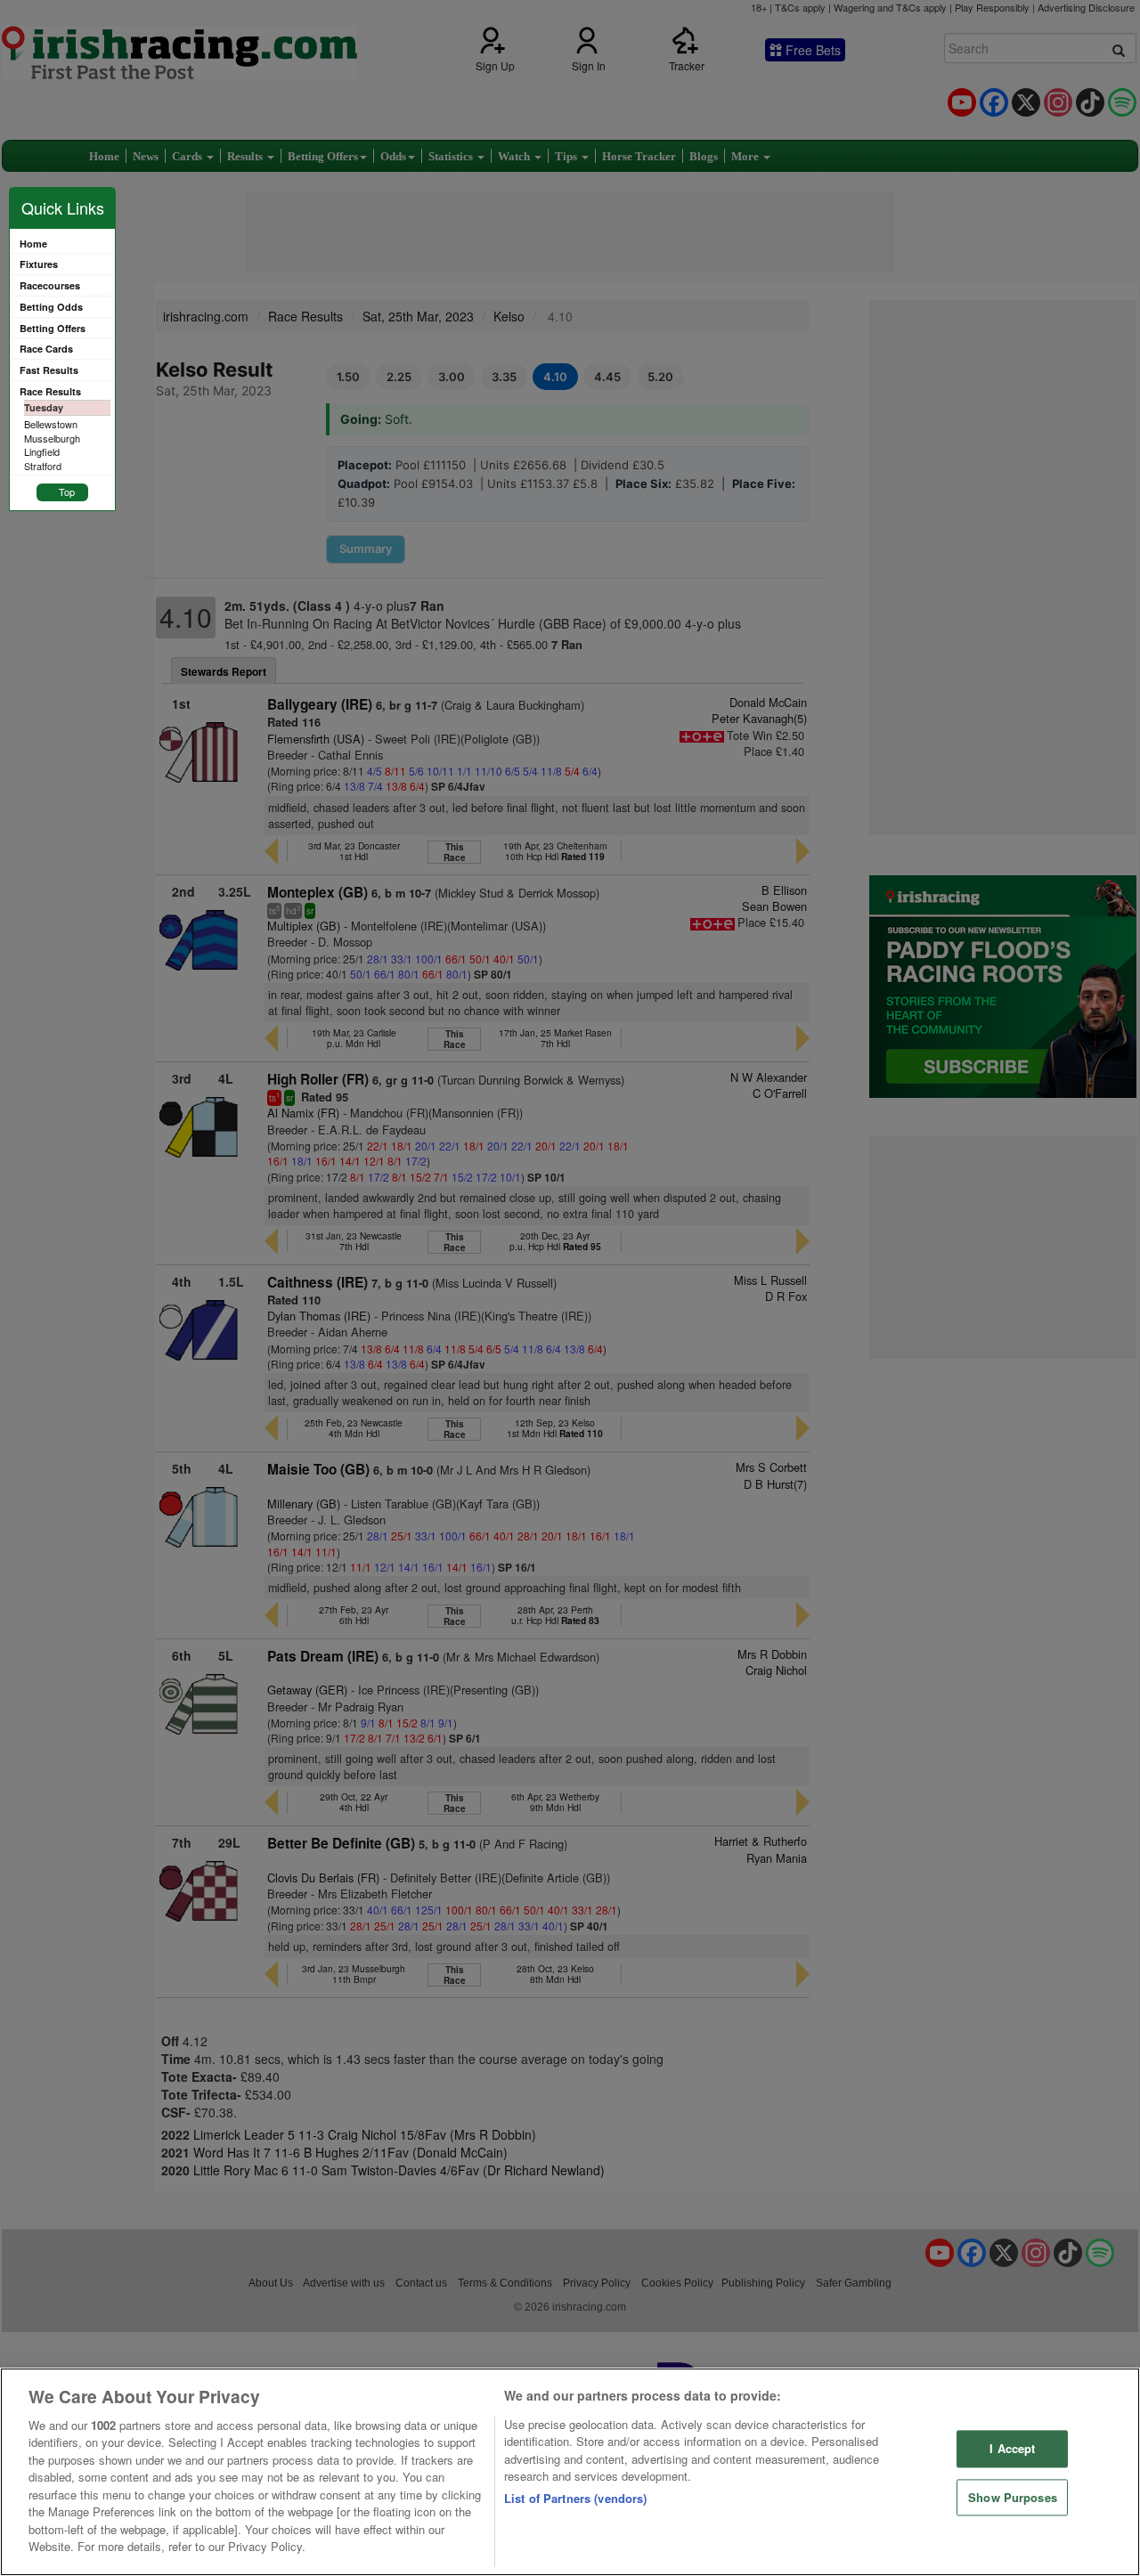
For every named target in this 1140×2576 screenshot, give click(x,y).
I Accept (1012, 2448)
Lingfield (42, 451)
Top (67, 492)
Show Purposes (1013, 2497)
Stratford (43, 466)
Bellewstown (51, 424)
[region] (570, 2472)
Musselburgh (52, 438)
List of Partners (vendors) (575, 2498)
